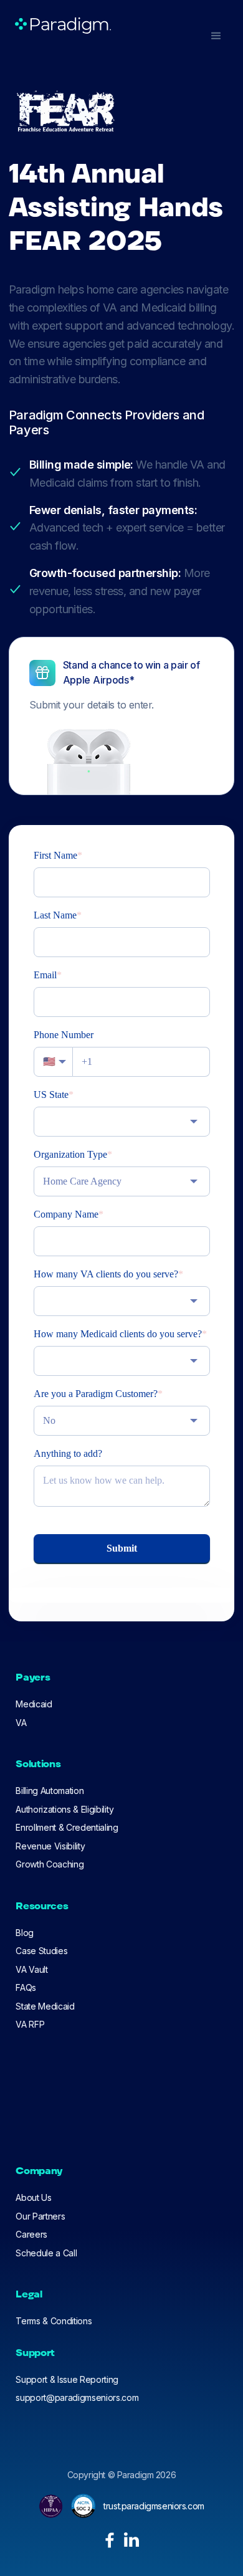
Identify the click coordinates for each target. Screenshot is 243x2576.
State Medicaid (45, 2006)
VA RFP (30, 2024)
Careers (31, 2234)
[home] (60, 26)
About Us (33, 2197)
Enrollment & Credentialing (67, 1827)
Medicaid (34, 1704)
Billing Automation (50, 1791)
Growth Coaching (50, 1864)
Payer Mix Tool (45, 2111)
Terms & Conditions (54, 2321)
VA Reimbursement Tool (63, 2093)
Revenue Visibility (50, 1846)
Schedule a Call (46, 2253)
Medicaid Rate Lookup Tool (70, 2130)
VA (21, 1723)
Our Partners (40, 2216)
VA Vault (31, 1969)
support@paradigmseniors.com (77, 2397)
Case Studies (41, 1951)
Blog (25, 1933)
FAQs (26, 1987)
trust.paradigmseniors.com (154, 2506)
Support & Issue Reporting (67, 2379)
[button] (216, 36)
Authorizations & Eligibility (64, 1809)
